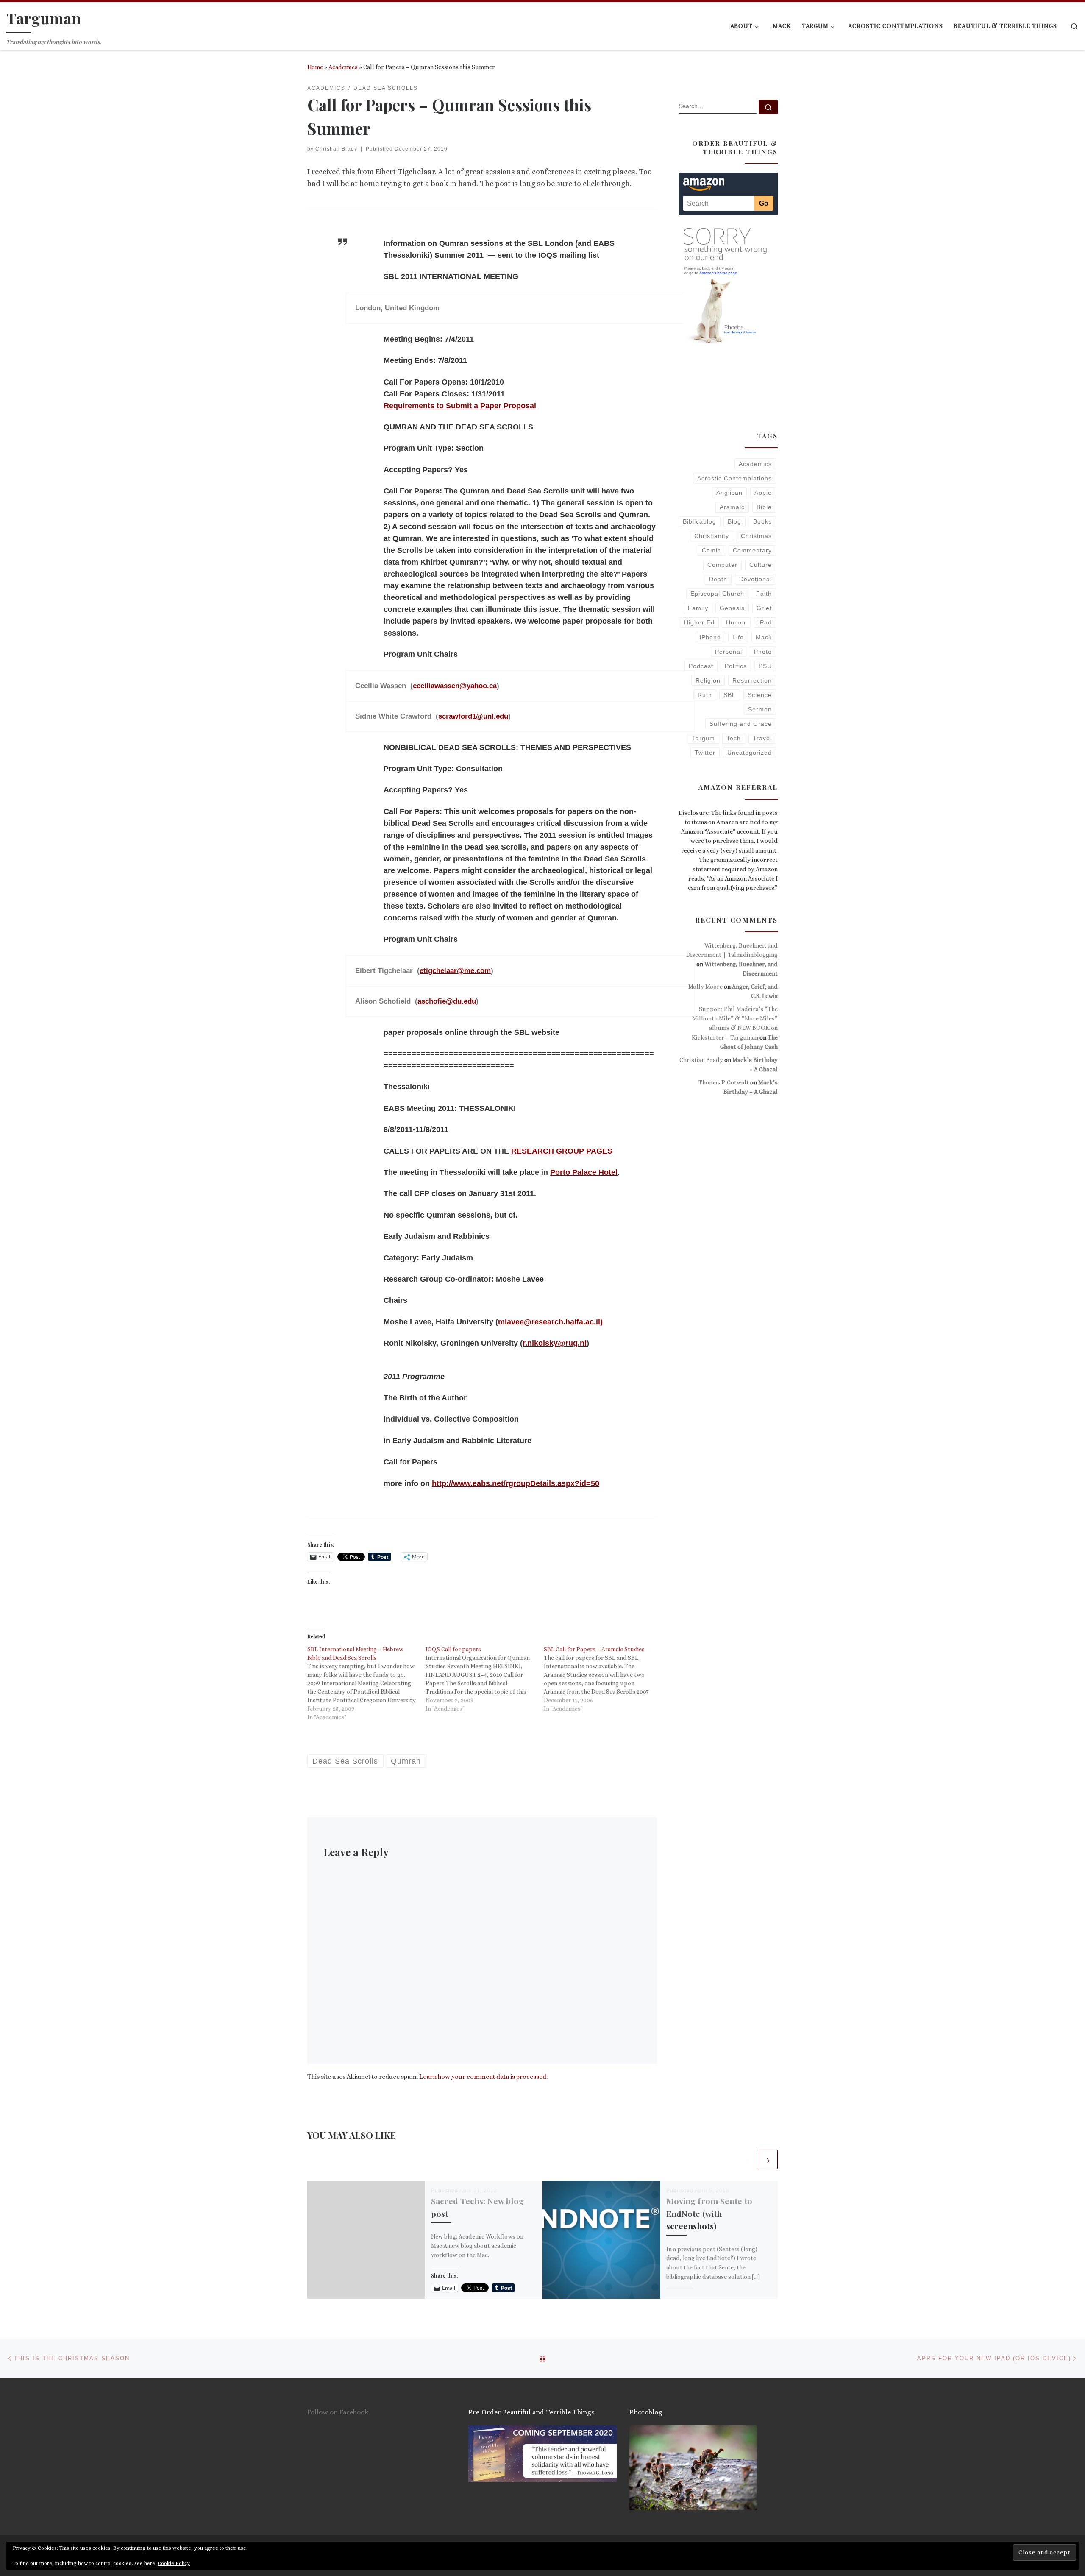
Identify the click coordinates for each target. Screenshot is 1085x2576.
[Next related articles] (768, 2159)
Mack (764, 637)
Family (698, 608)
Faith (764, 594)
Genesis (732, 608)
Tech (734, 738)
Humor (736, 622)
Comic (711, 550)
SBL (730, 695)
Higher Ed (699, 622)
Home (315, 67)
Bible (764, 507)
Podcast (701, 666)
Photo (763, 652)
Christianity (712, 536)
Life (738, 637)
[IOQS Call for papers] (485, 1679)
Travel (762, 738)
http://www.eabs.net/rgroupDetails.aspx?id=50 (516, 1483)
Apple (763, 493)
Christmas (756, 536)
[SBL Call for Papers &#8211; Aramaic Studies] (603, 1679)
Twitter (705, 753)
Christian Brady (336, 149)
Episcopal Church (717, 594)
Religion (708, 680)
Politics (736, 666)
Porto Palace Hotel (584, 1172)
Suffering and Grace (741, 724)
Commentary (752, 550)
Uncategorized (750, 753)
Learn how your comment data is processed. (483, 2077)
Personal (729, 652)
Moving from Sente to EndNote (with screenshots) (709, 2213)
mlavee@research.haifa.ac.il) (550, 1322)
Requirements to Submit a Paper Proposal (460, 406)
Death (718, 579)
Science (760, 695)
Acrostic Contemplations (734, 478)
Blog (734, 521)
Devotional (755, 579)
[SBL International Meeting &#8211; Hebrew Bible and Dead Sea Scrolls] (366, 1683)
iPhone (710, 637)
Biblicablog (700, 521)
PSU (765, 666)
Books (762, 521)
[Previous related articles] (748, 2159)
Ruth (705, 695)
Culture (761, 565)
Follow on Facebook (338, 2412)
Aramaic (732, 507)
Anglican (729, 493)
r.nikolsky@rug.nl (555, 1343)
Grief (764, 608)
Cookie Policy (174, 2563)
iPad (765, 622)
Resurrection (752, 680)
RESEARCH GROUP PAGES (562, 1151)
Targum (704, 738)
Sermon (760, 709)
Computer (722, 565)
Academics (343, 67)
